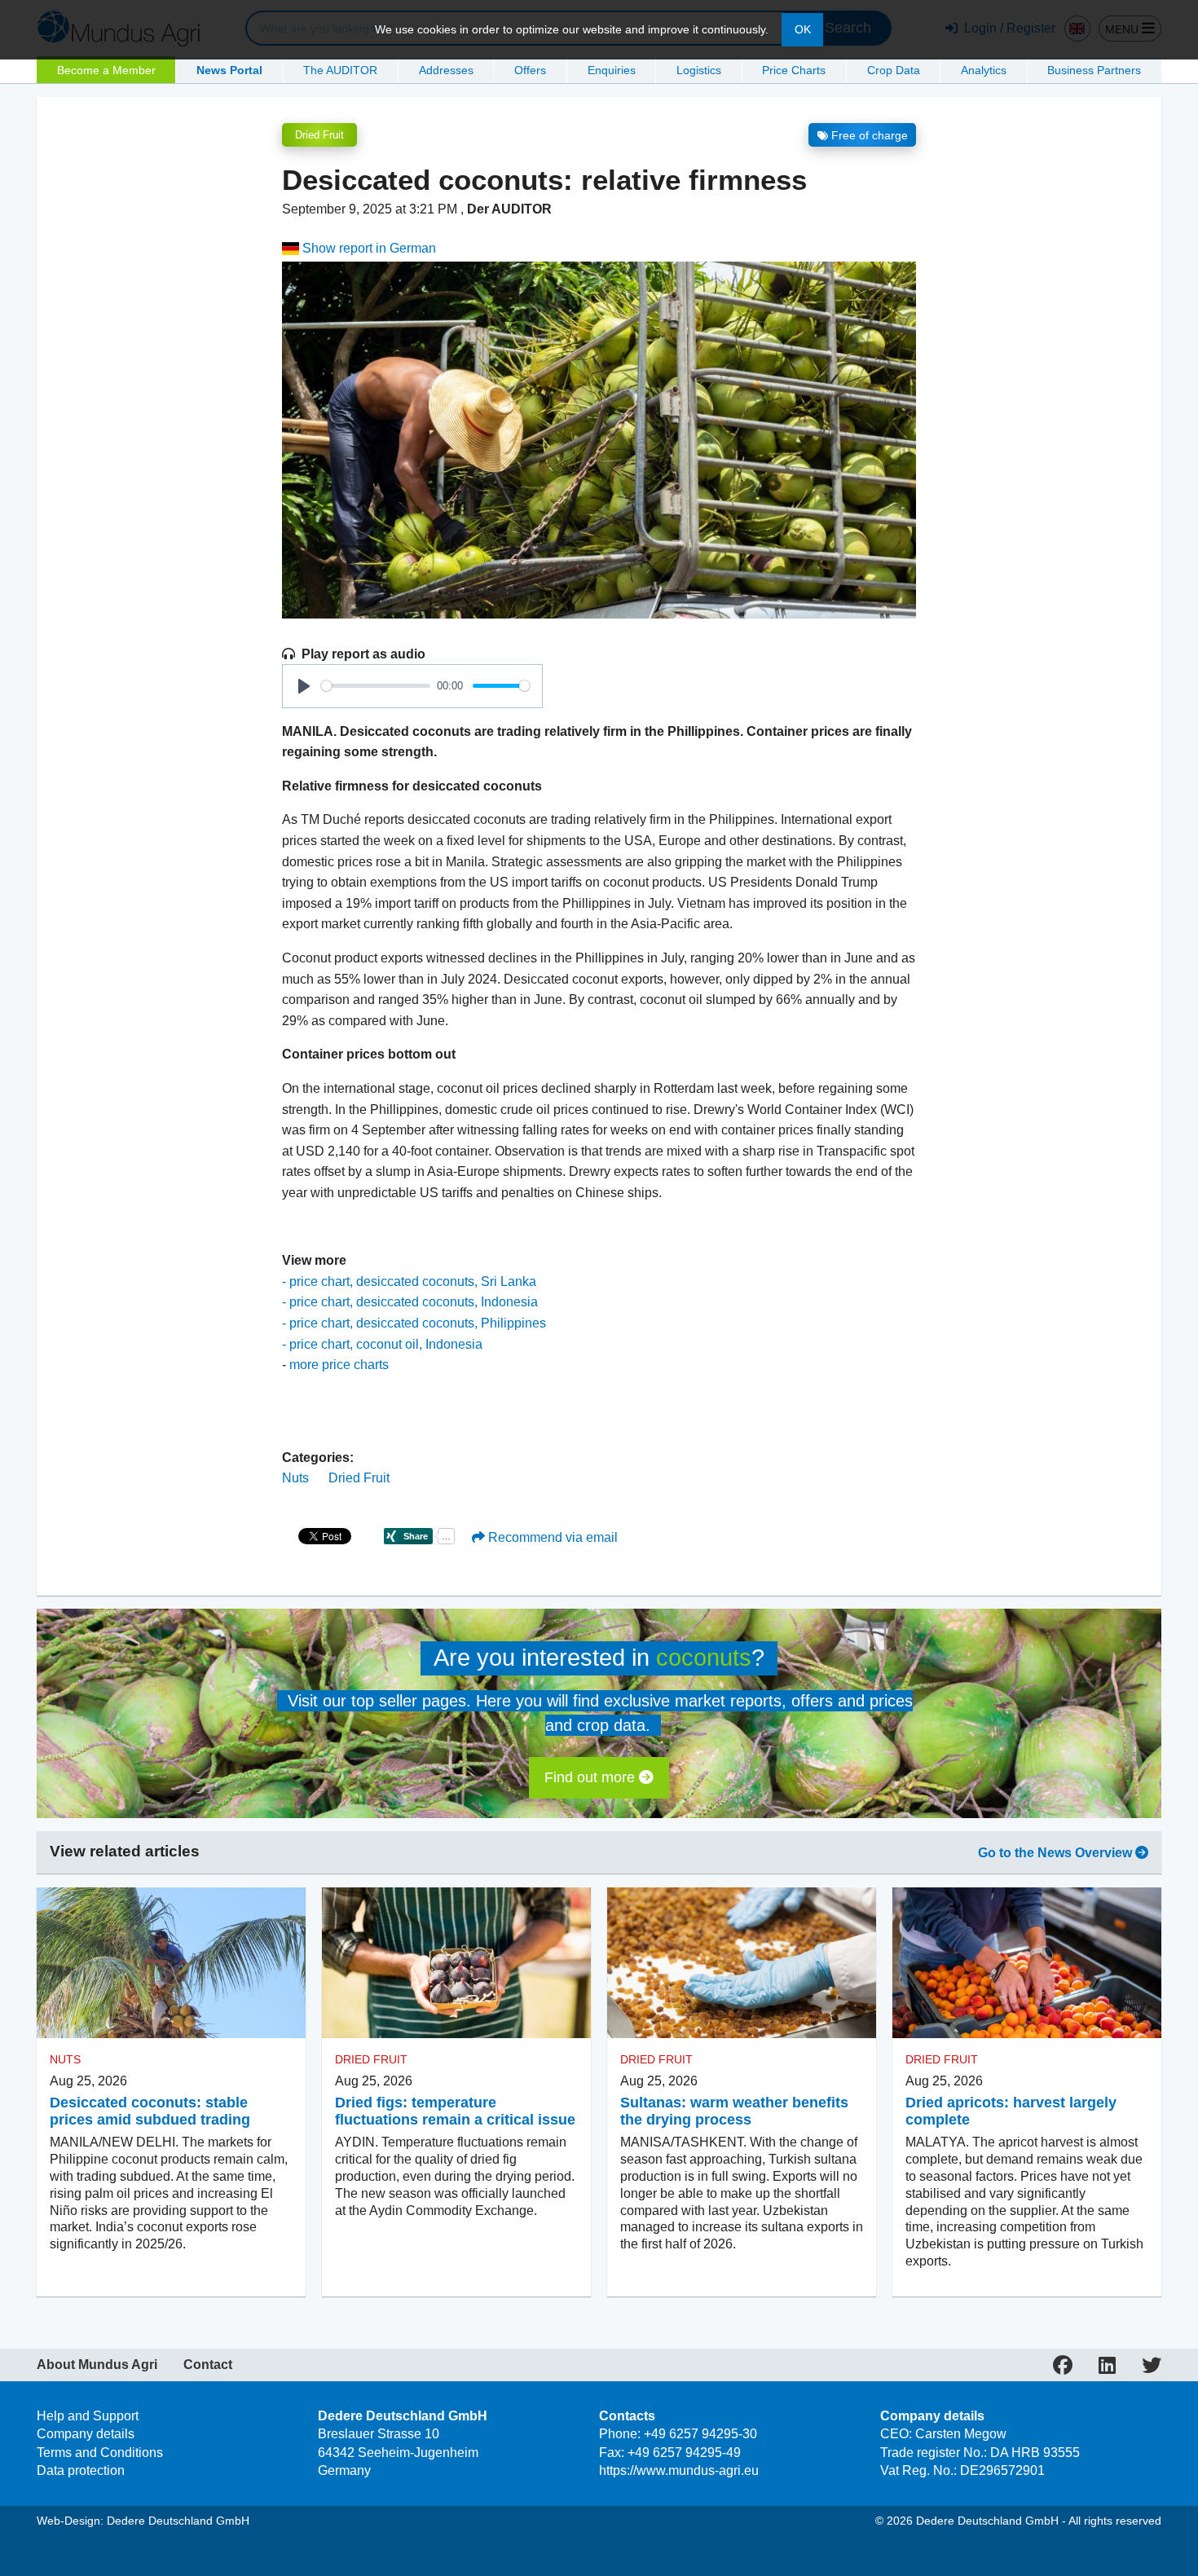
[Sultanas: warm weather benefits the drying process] (742, 1962)
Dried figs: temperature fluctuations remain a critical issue (455, 2111)
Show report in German (368, 248)
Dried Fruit (319, 135)
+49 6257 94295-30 (700, 2434)
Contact (208, 2365)
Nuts (295, 1478)
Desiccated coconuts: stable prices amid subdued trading (150, 2111)
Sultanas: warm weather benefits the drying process (734, 2111)
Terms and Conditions (100, 2453)
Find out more (592, 1777)
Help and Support (88, 2416)
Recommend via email (551, 1537)
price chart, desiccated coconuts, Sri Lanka (413, 1281)
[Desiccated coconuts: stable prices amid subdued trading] (171, 1962)
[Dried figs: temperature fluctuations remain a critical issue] (456, 1962)
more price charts (339, 1365)
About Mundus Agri (97, 2365)
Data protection (81, 2470)
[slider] (376, 686)
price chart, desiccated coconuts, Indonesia (414, 1302)
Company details (86, 2434)
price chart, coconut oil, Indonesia (386, 1344)
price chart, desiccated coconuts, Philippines (418, 1323)
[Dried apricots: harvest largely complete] (1027, 1962)
